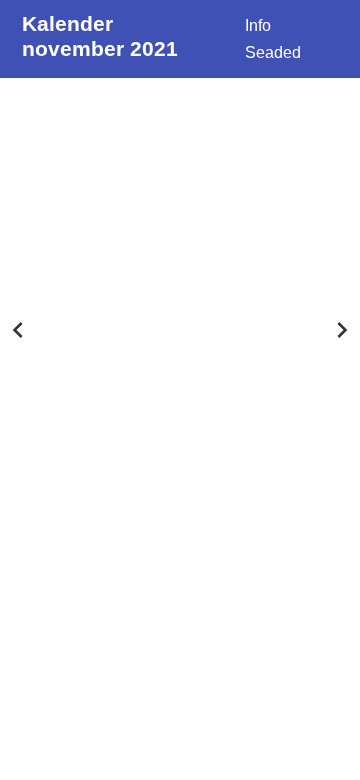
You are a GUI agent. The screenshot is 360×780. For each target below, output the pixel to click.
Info (258, 25)
